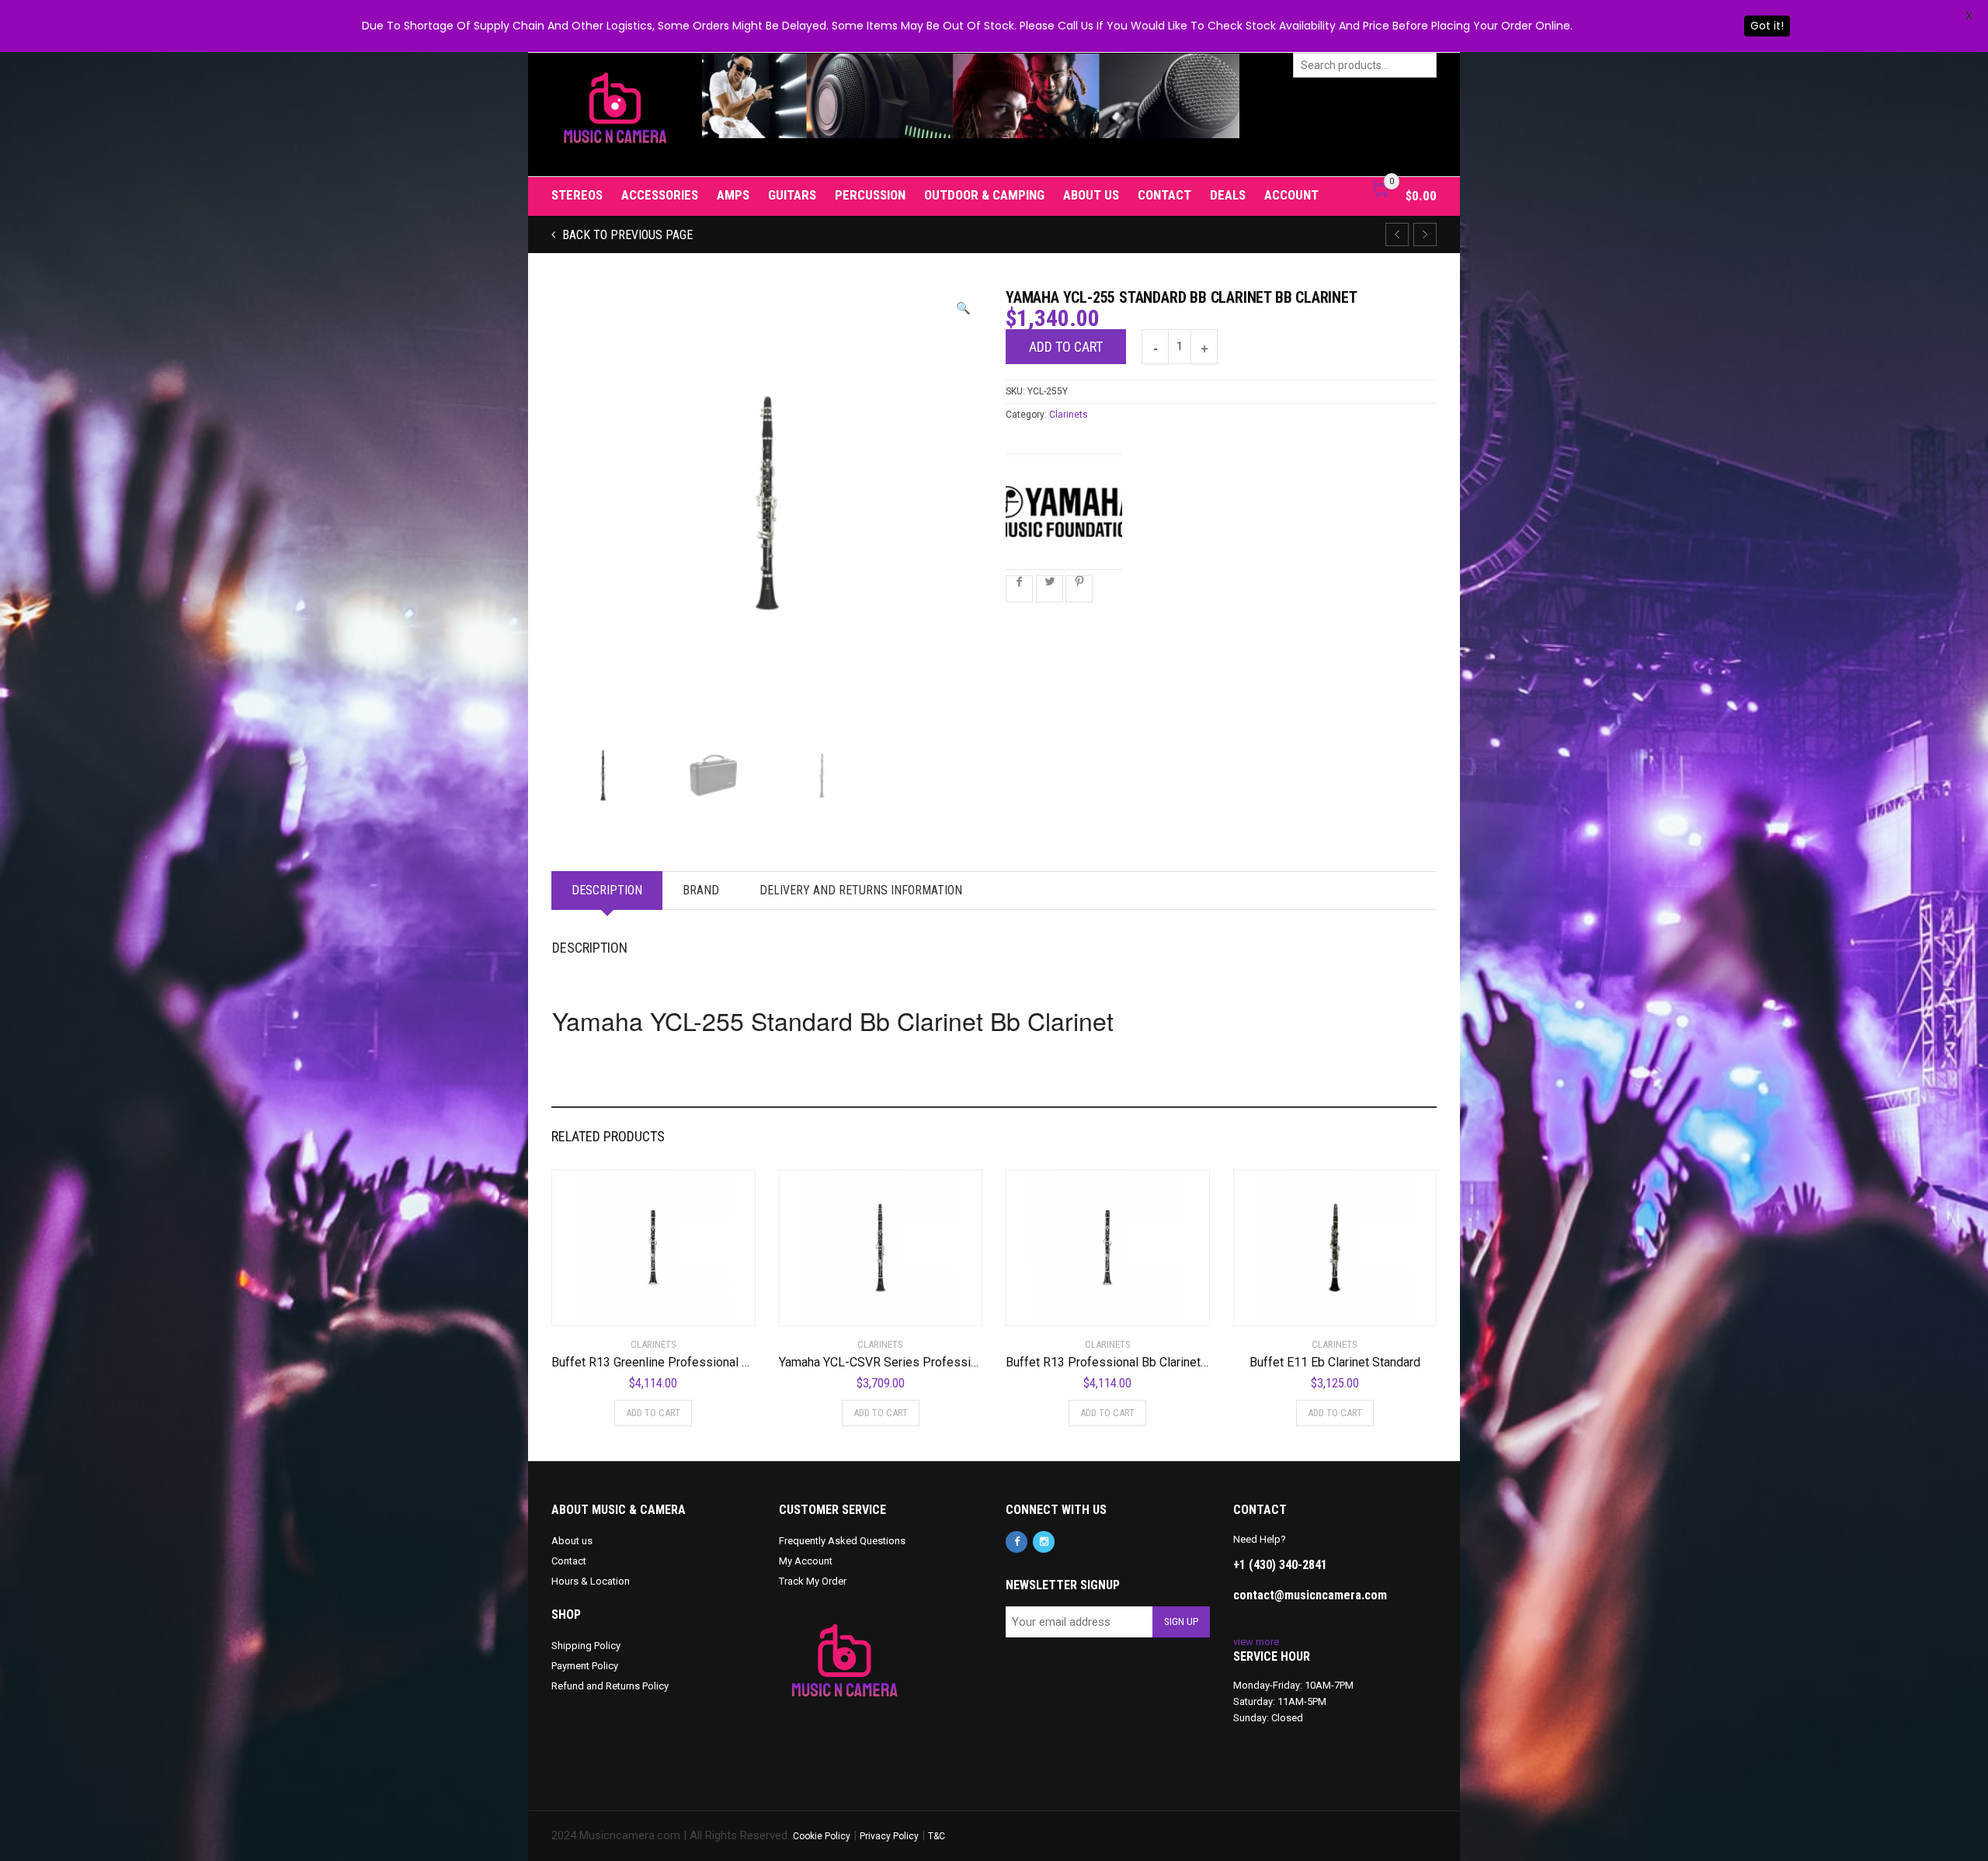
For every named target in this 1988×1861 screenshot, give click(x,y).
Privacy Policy (889, 1836)
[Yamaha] (1064, 512)
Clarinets (1069, 415)
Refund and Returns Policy (610, 1686)
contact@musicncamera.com (1310, 1595)
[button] (963, 309)
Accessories (660, 195)
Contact (1164, 195)
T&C (937, 1836)
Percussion (870, 195)
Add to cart (1066, 347)
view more (1256, 1642)
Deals (1228, 195)
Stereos (577, 195)
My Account (806, 1561)
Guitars (792, 195)
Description (607, 890)
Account (1291, 195)
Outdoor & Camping (984, 195)
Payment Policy (585, 1666)
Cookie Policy (822, 1836)
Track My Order (813, 1581)
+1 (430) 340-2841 (1280, 1565)
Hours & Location (591, 1581)
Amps (733, 195)
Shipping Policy (586, 1646)
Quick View (595, 1304)
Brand (701, 890)
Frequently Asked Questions (842, 1541)
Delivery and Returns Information (861, 890)
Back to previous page (626, 235)
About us (1091, 195)
